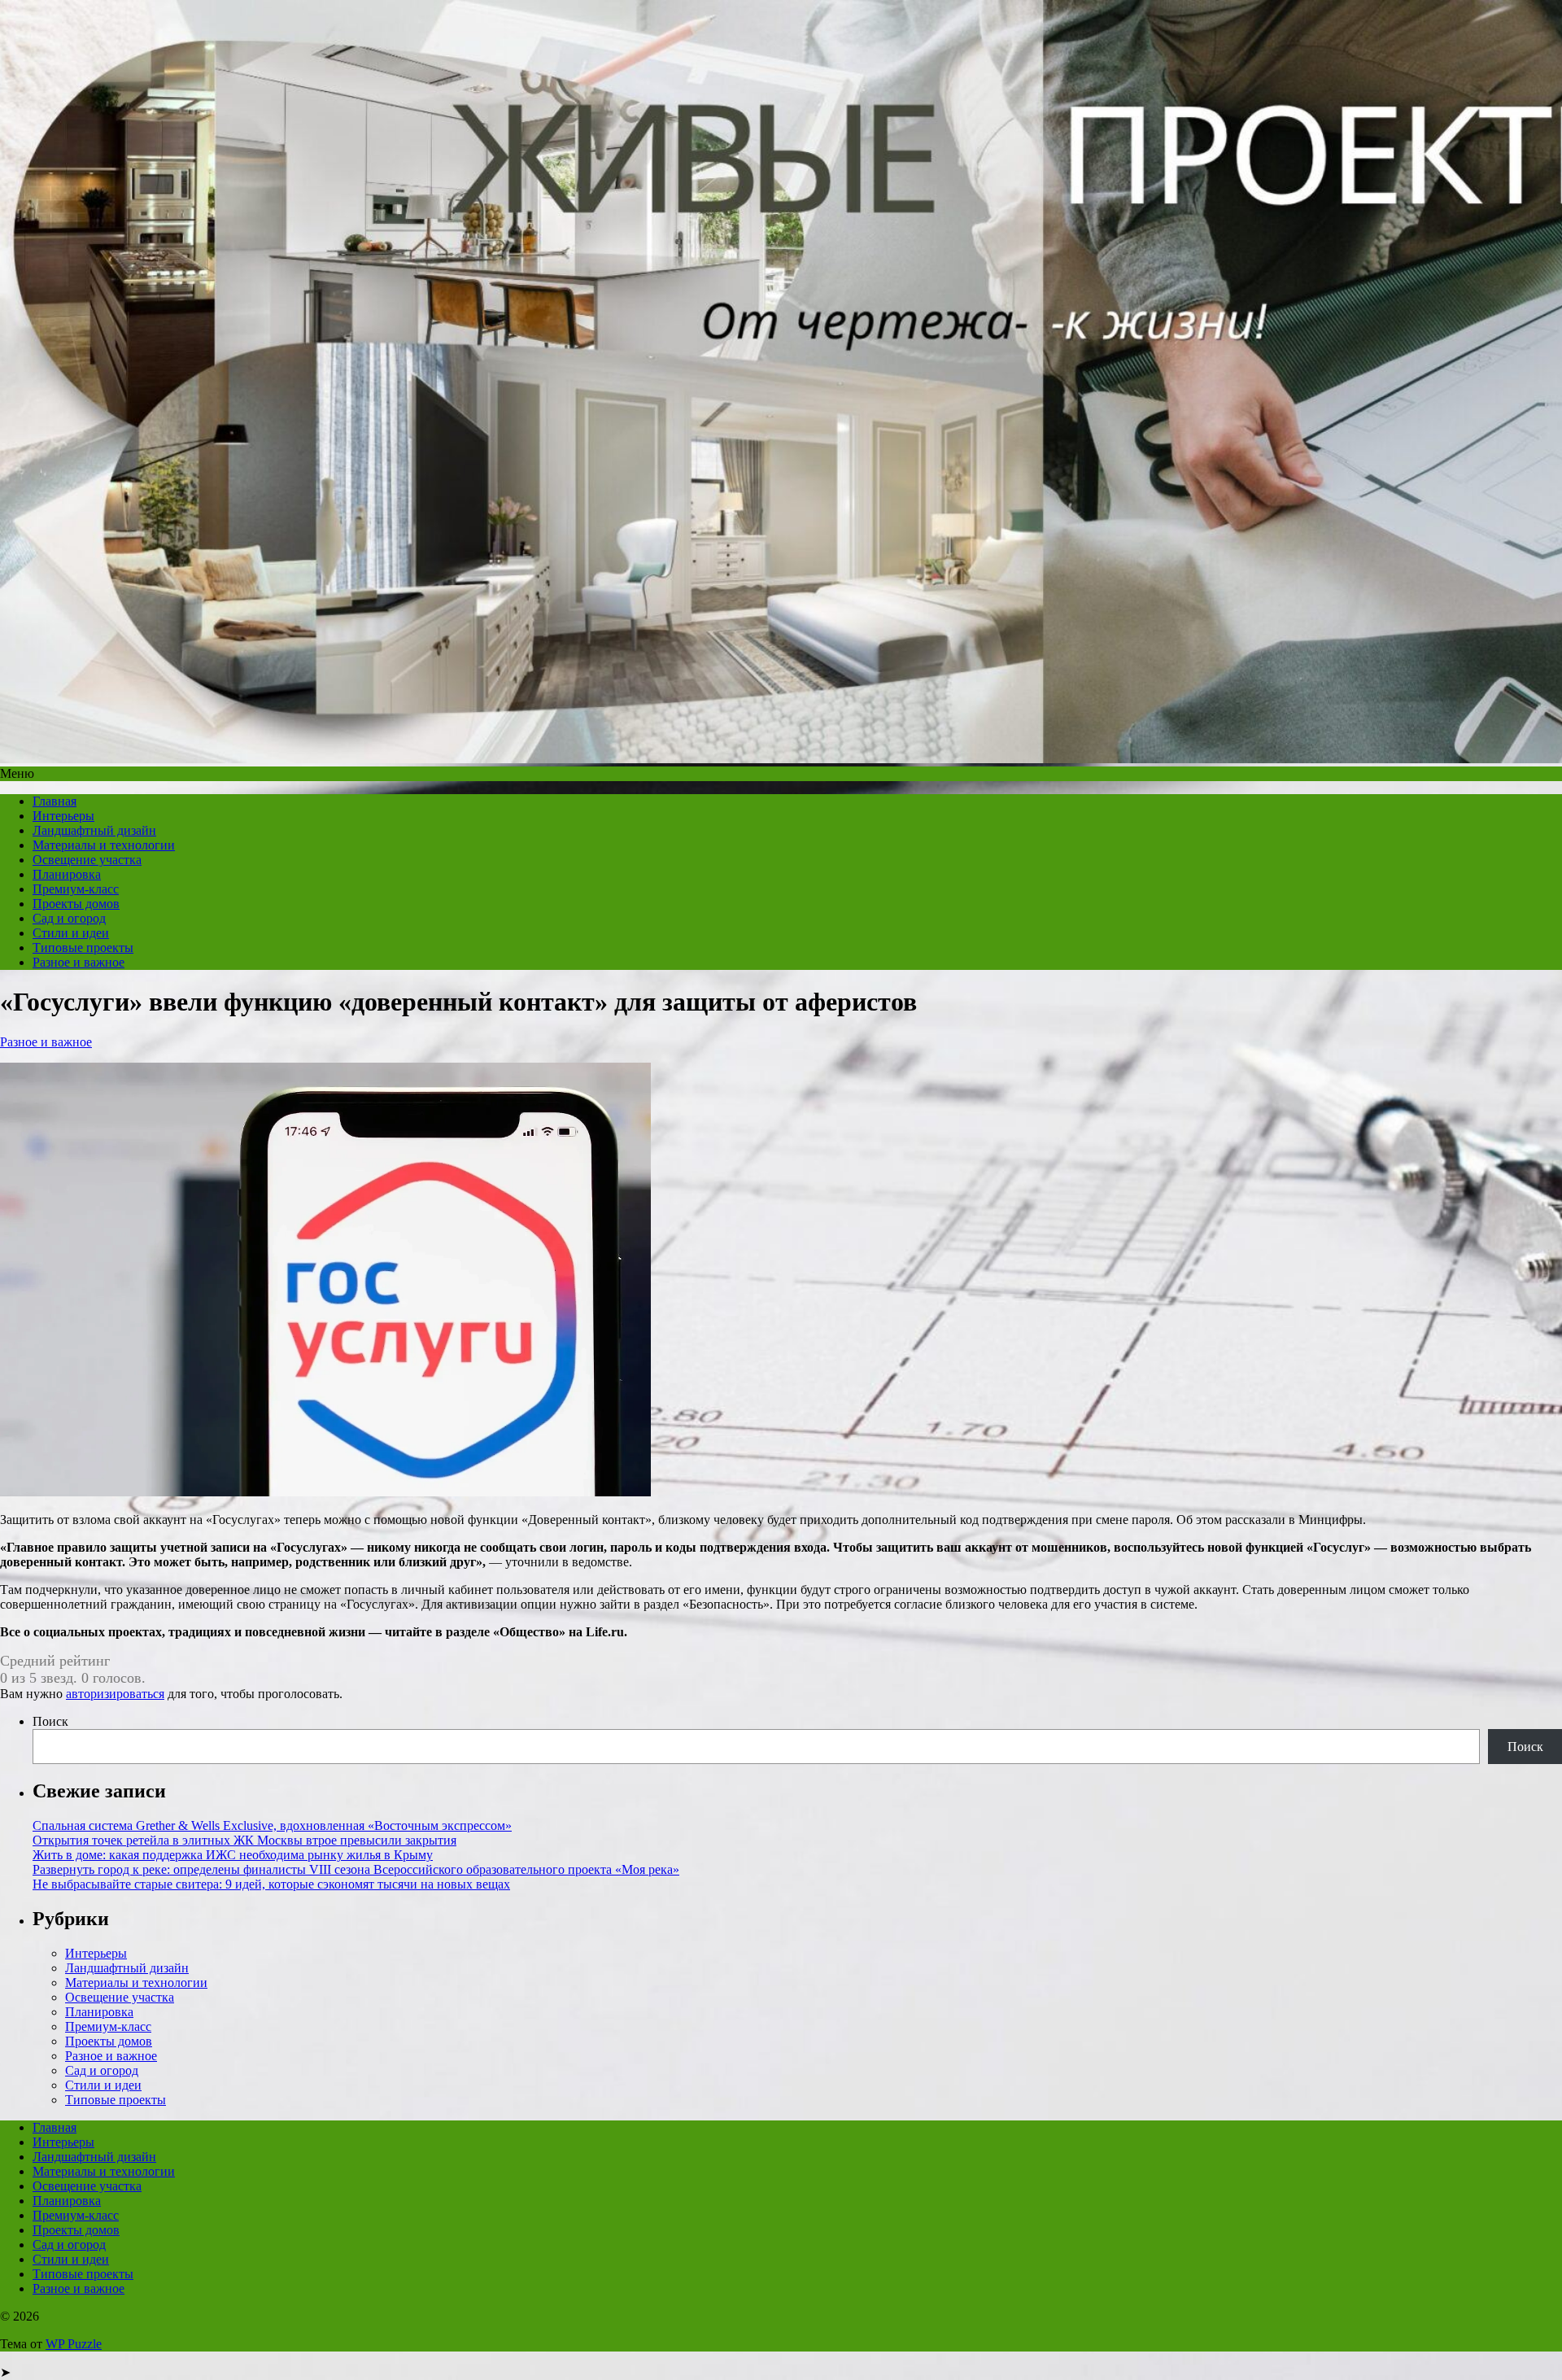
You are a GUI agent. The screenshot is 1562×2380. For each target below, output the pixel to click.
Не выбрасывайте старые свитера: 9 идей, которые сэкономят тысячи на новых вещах (271, 1884)
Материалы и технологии (104, 845)
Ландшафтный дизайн (94, 830)
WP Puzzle (74, 2344)
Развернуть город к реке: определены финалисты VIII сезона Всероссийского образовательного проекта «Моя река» (356, 1869)
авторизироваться (115, 1694)
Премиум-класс (76, 889)
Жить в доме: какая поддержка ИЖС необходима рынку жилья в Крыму (233, 1855)
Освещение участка (87, 860)
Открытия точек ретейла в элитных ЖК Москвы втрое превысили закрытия (244, 1840)
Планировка (67, 874)
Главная (55, 801)
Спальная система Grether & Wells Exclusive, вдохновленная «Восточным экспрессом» (272, 1825)
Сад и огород (69, 918)
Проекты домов (76, 904)
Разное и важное (79, 962)
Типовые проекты (83, 948)
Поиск (50, 1721)
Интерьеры (63, 816)
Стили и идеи (71, 933)
